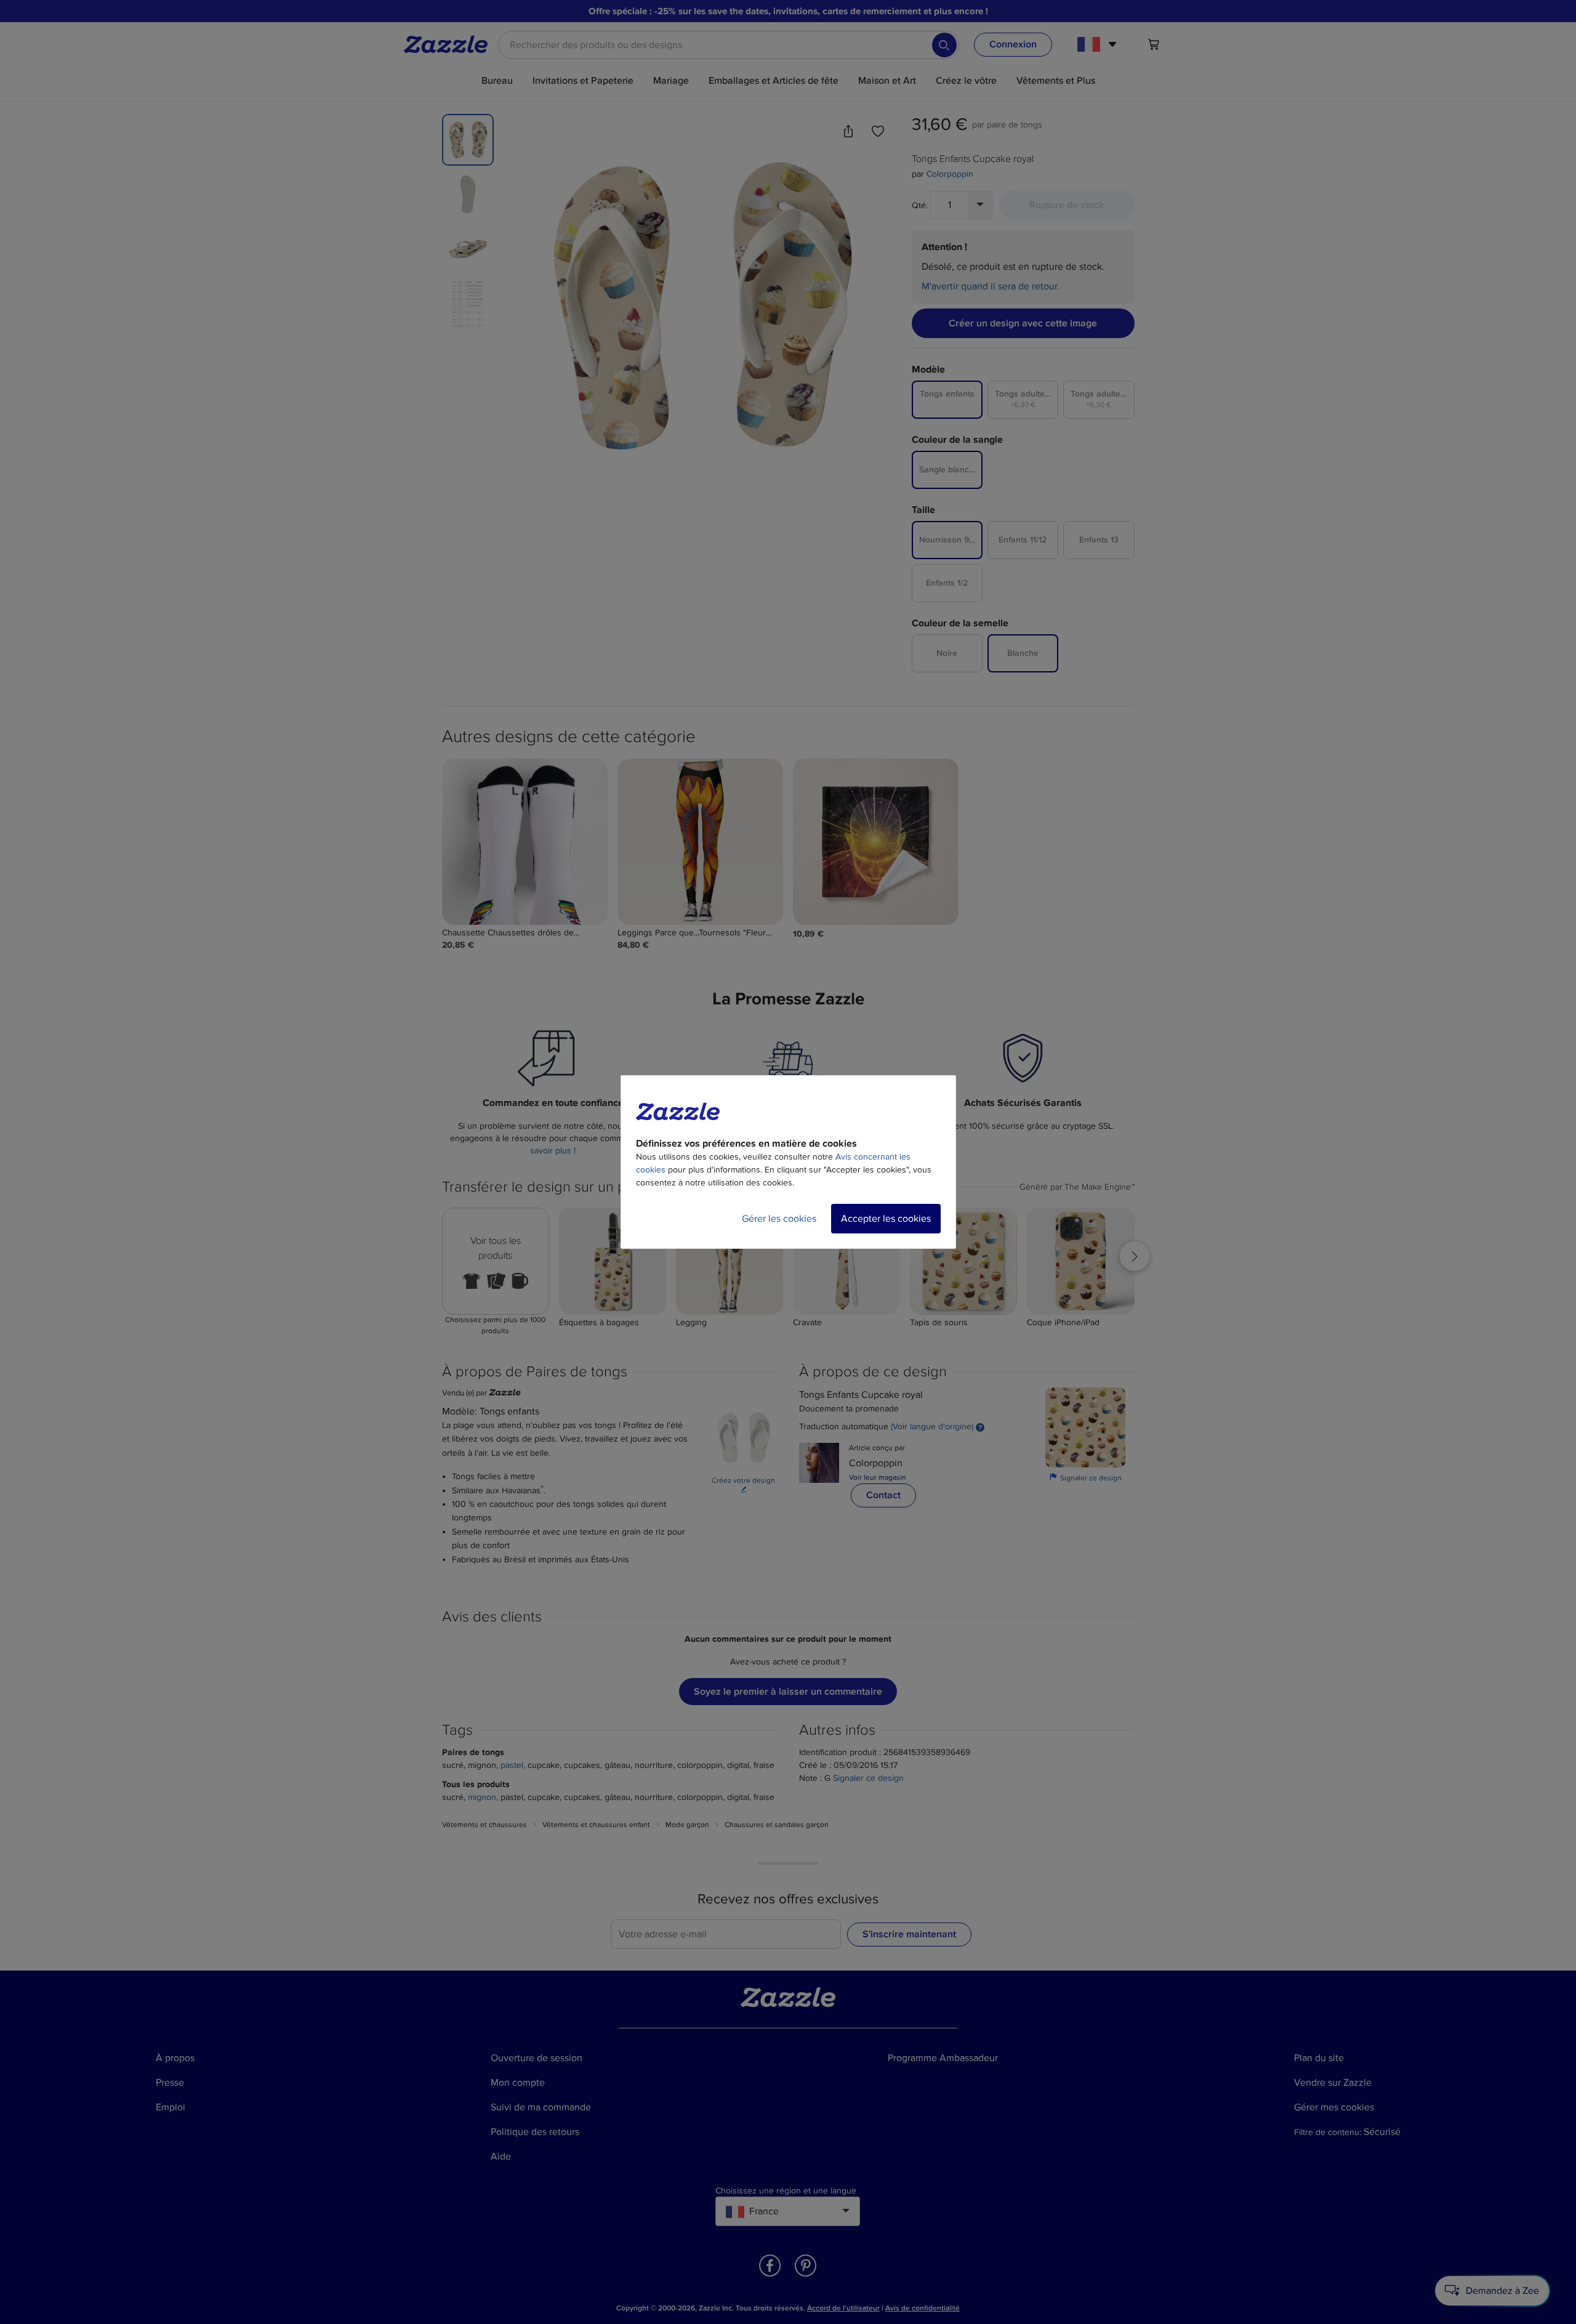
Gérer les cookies (779, 1219)
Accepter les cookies (886, 1219)
